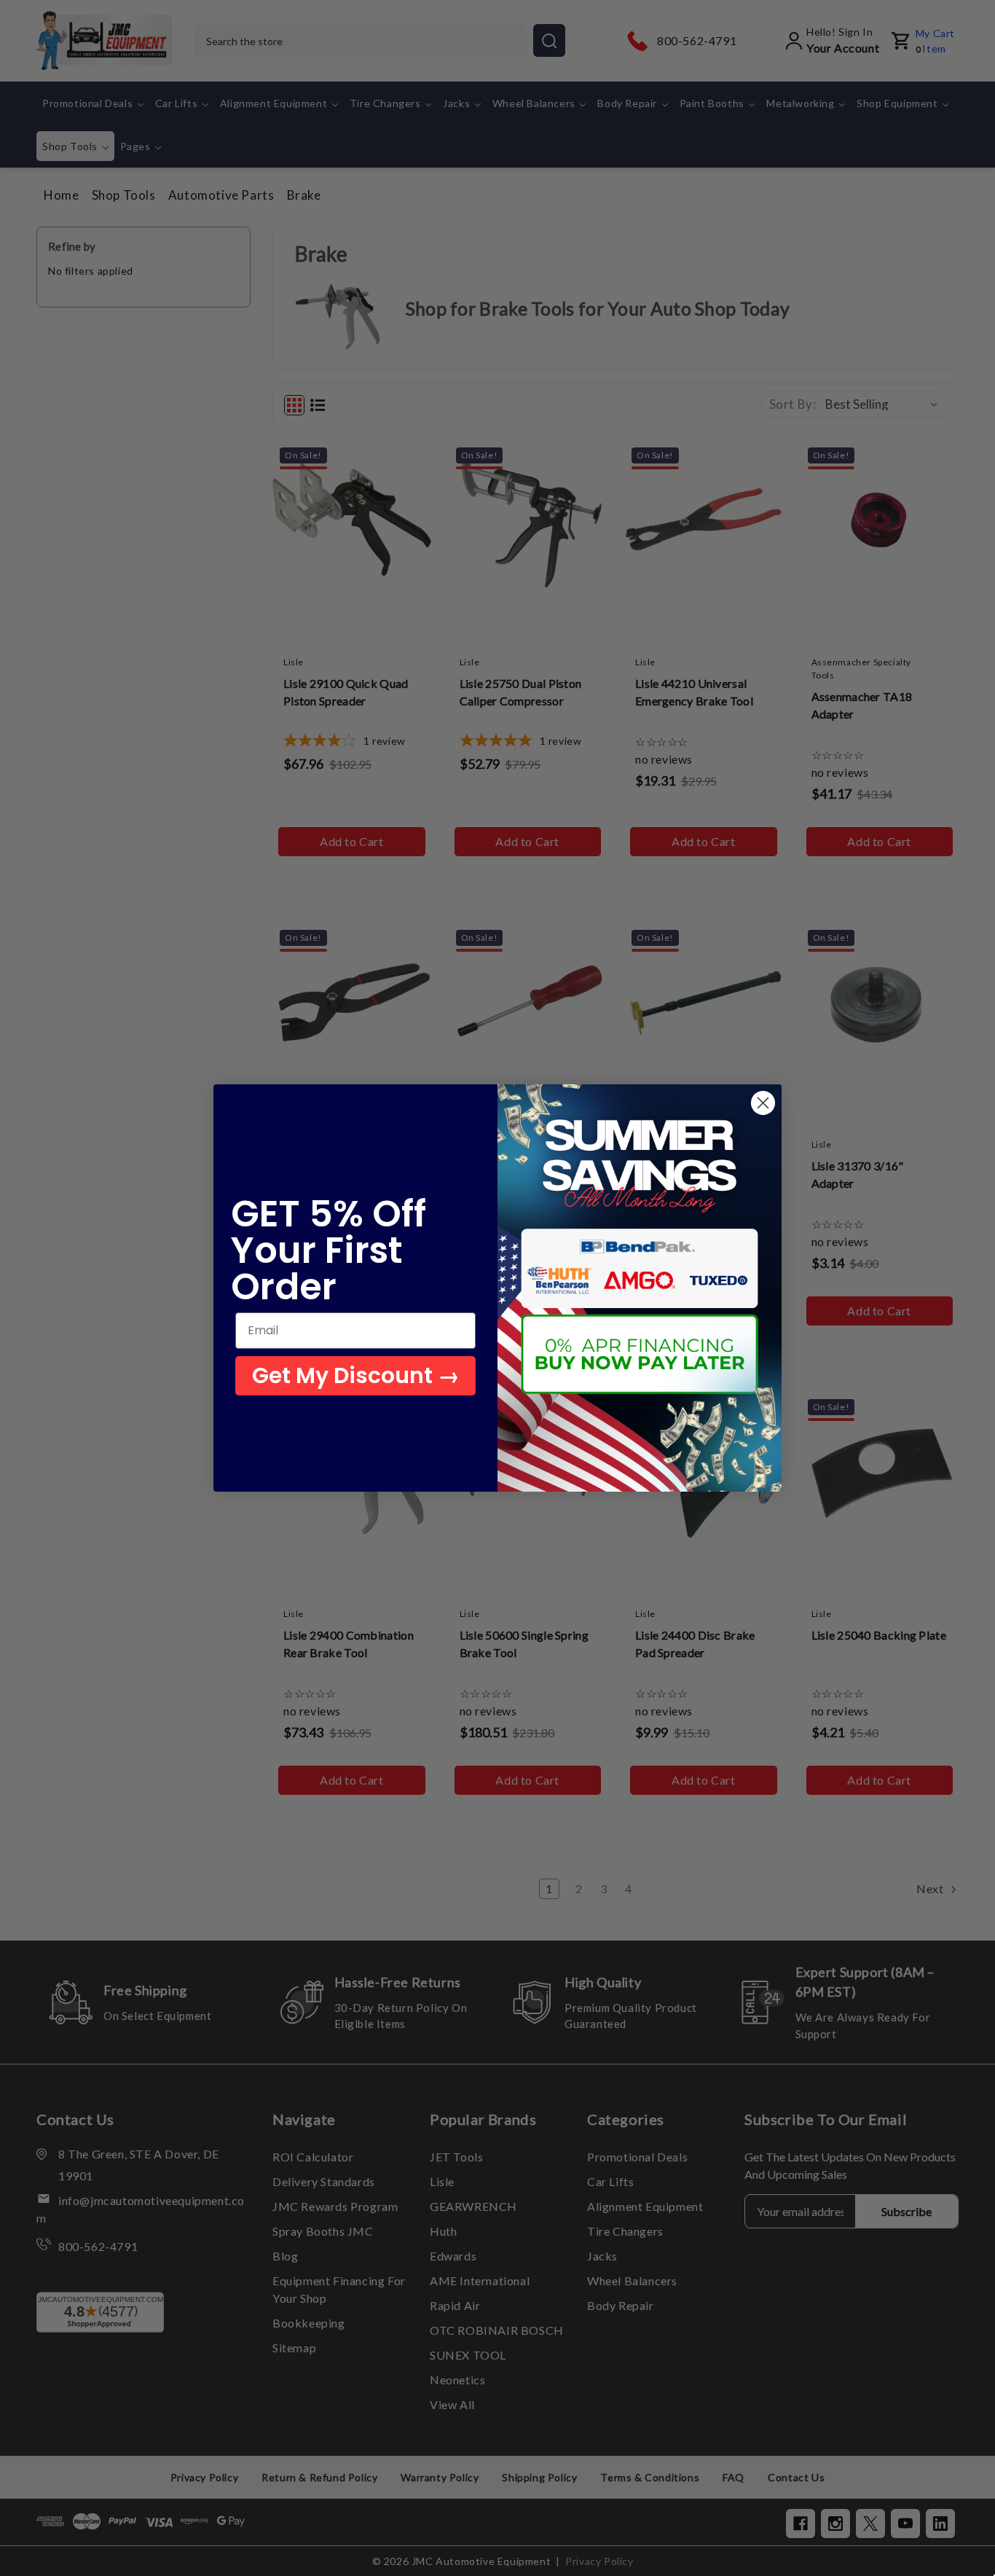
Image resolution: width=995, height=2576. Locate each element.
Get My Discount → (356, 1375)
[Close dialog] (763, 1103)
